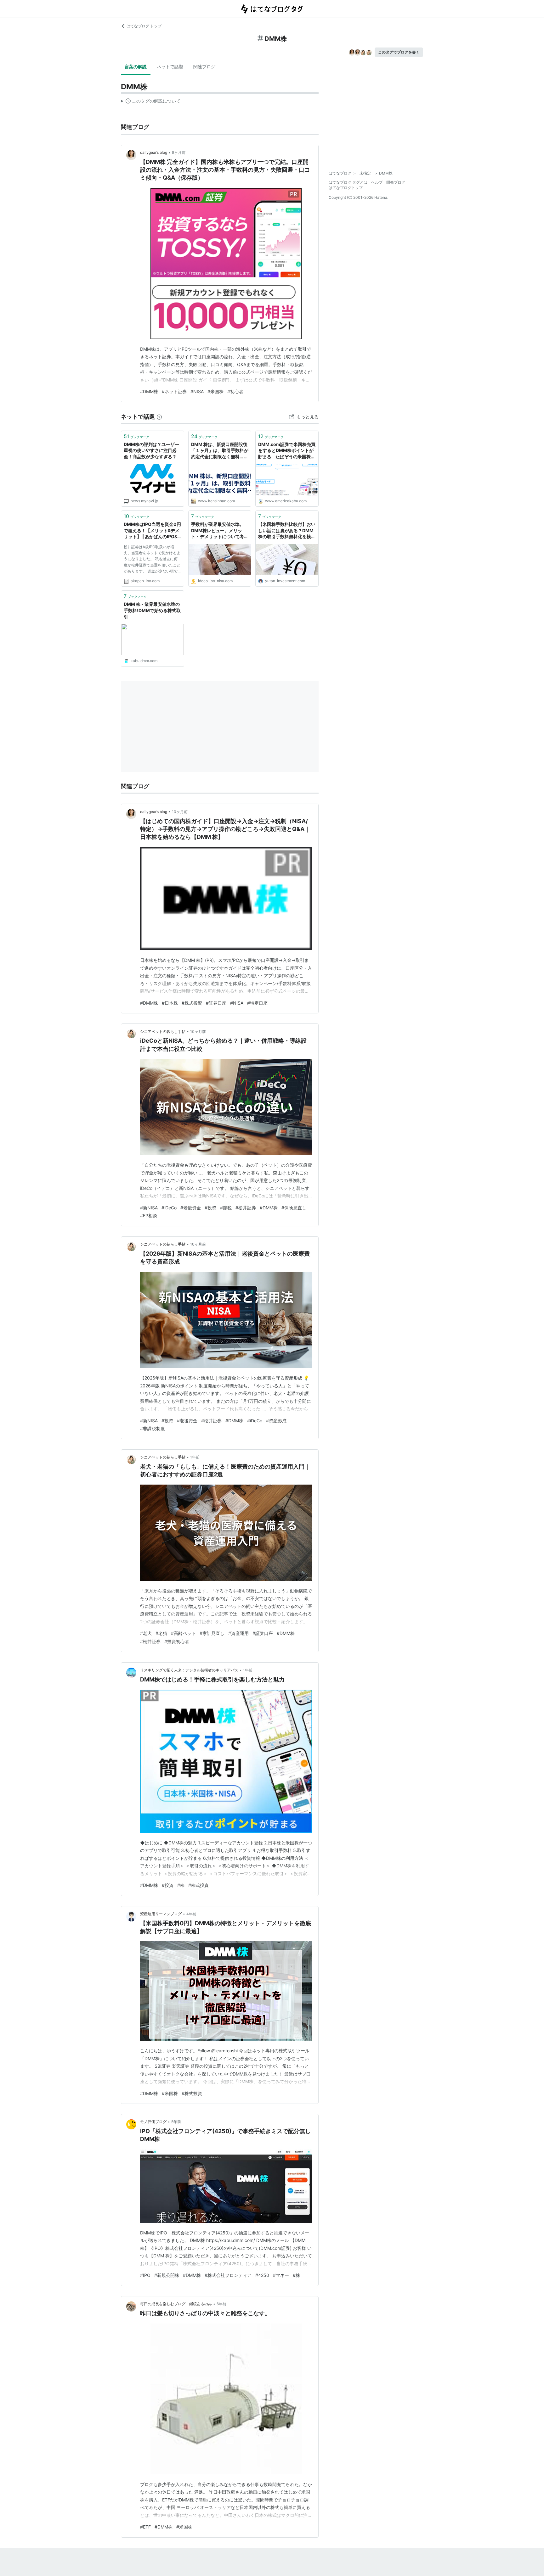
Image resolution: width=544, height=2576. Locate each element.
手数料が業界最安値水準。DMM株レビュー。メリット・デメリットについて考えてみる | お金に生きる (220, 531)
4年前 (191, 1914)
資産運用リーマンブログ (161, 1914)
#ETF (145, 2527)
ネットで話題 (170, 67)
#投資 (210, 1208)
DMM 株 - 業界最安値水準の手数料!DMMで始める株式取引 (152, 610)
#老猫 (161, 1633)
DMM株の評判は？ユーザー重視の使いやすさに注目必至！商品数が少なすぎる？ (151, 450)
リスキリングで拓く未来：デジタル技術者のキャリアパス (189, 1670)
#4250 (262, 2275)
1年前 (195, 1457)
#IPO (145, 2275)
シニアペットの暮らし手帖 (163, 1032)
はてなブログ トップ (144, 26)
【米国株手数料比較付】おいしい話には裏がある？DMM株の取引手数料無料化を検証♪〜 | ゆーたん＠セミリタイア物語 (287, 531)
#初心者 (235, 391)
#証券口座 (216, 1003)
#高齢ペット (183, 1633)
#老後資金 (191, 1208)
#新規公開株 (167, 2275)
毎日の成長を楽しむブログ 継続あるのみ (176, 2304)
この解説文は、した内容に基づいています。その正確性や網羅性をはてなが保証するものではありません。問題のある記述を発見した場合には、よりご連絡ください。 (151, 102)
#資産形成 (276, 1421)
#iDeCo (169, 1208)
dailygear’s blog (154, 152)
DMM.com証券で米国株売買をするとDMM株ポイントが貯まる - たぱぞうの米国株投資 (287, 451)
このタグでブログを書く (399, 52)
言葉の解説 (136, 67)
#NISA (197, 391)
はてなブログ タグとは (348, 182)
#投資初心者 (177, 1641)
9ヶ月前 (179, 152)
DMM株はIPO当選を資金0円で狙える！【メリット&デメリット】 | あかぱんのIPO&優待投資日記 (152, 531)
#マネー (281, 2275)
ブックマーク (136, 436)
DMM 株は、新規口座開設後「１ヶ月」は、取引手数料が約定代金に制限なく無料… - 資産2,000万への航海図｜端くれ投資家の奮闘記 (220, 451)
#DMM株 (149, 391)
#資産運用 (238, 1633)
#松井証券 (246, 1208)
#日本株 (170, 1003)
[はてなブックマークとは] (159, 417)
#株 (181, 1885)
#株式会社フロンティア (228, 2275)
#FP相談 (149, 1216)
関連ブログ (204, 67)
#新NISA (149, 1208)
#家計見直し (212, 1633)
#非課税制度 (153, 1428)
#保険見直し (294, 1208)
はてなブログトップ (346, 188)
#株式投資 (192, 1003)
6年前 (221, 2304)
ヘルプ (377, 182)
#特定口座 (257, 1003)
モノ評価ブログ (153, 2122)
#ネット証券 (174, 391)
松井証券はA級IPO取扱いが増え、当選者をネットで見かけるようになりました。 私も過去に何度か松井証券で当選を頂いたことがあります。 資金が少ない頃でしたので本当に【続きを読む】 (152, 560)
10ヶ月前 (180, 812)
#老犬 (146, 1633)
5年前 (176, 2122)
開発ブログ (396, 182)
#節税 (226, 1208)
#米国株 (215, 391)
